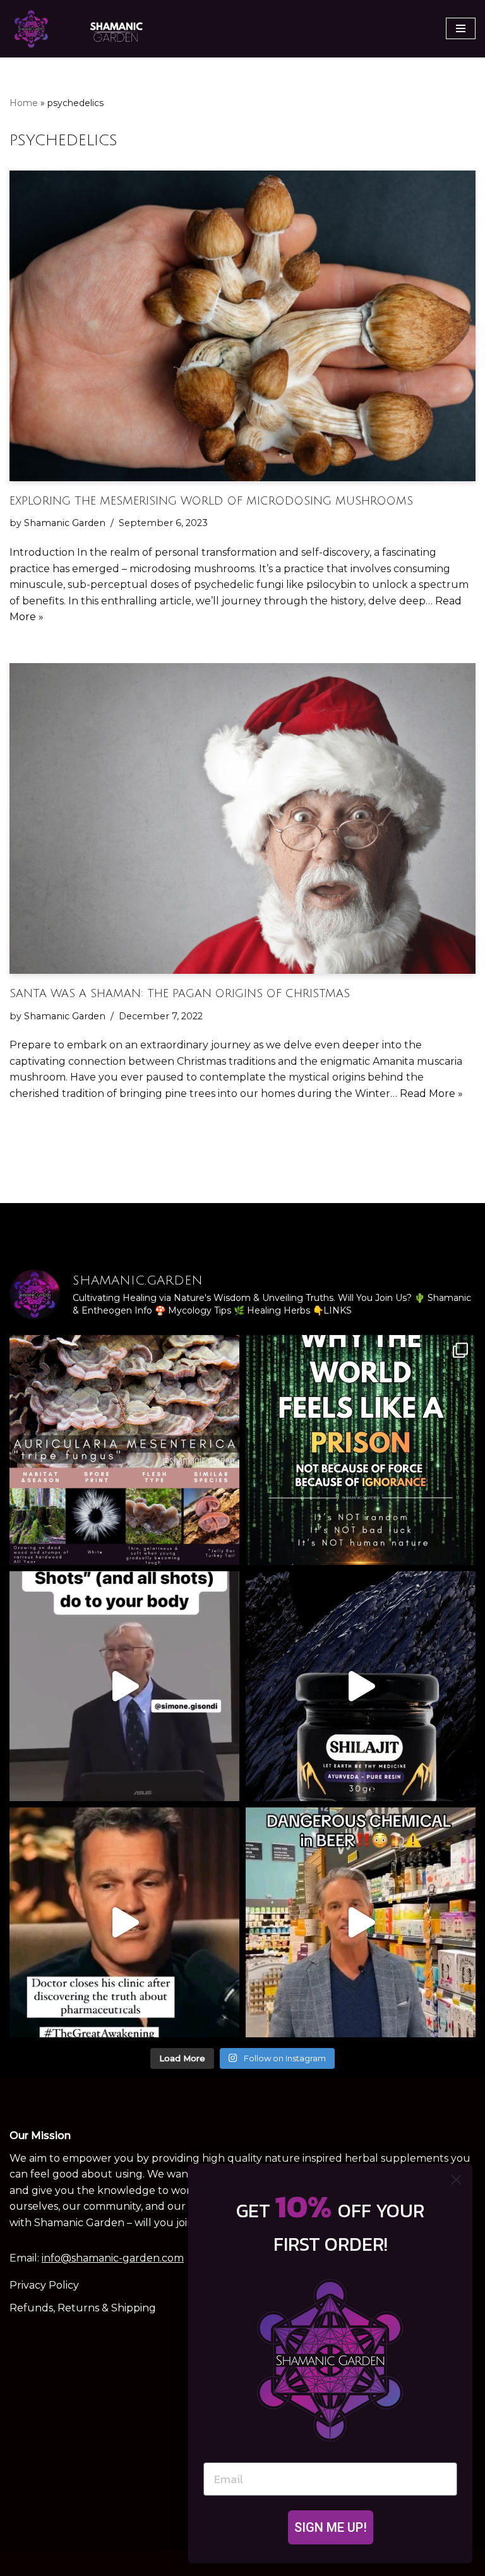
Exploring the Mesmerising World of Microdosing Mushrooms (211, 501)
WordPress (136, 2562)
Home (24, 103)
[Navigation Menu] (461, 28)
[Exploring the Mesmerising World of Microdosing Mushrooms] (242, 326)
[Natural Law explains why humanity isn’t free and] (361, 1450)
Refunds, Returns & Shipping (83, 2308)
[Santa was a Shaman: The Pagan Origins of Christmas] (242, 818)
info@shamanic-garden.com (113, 2258)
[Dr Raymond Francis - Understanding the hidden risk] (124, 1686)
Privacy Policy (44, 2285)
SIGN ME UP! (331, 2527)
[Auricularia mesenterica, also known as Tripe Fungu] (124, 1450)
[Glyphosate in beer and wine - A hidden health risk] (361, 1922)
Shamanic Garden (65, 523)
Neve (23, 2562)
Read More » (431, 1093)
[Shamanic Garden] (88, 29)
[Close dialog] (456, 2180)
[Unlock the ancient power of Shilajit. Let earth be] (361, 1686)
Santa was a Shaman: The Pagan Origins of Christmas (180, 994)
